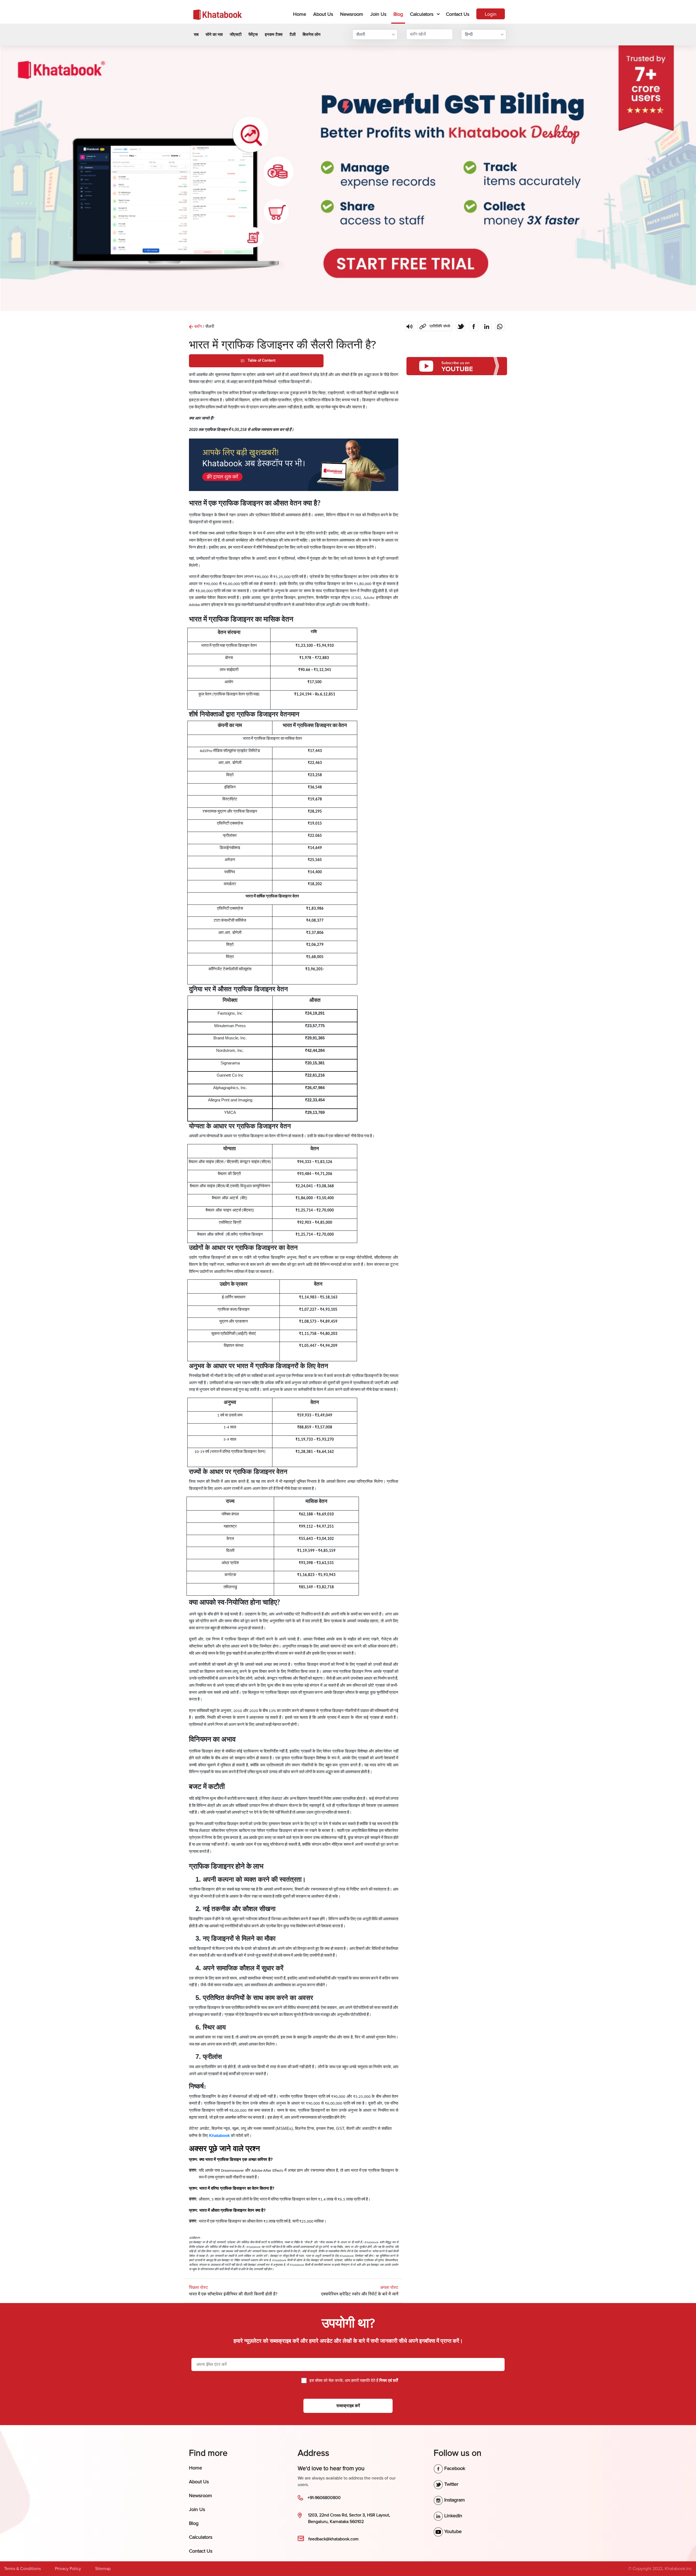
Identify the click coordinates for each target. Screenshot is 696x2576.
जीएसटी (236, 35)
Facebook (454, 2468)
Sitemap (103, 2569)
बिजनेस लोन (312, 35)
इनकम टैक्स (274, 35)
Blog (398, 14)
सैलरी (361, 35)
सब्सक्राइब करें (348, 2406)
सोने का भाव (214, 35)
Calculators (422, 14)
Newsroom (352, 14)
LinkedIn (453, 2516)
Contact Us (458, 14)
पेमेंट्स (253, 35)
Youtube (452, 2531)
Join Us (378, 14)
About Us (323, 14)
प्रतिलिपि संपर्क (434, 325)
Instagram (454, 2500)
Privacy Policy (68, 2569)
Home (301, 14)
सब (196, 35)
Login (491, 14)
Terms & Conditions (22, 2569)
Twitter (451, 2484)
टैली (293, 35)
